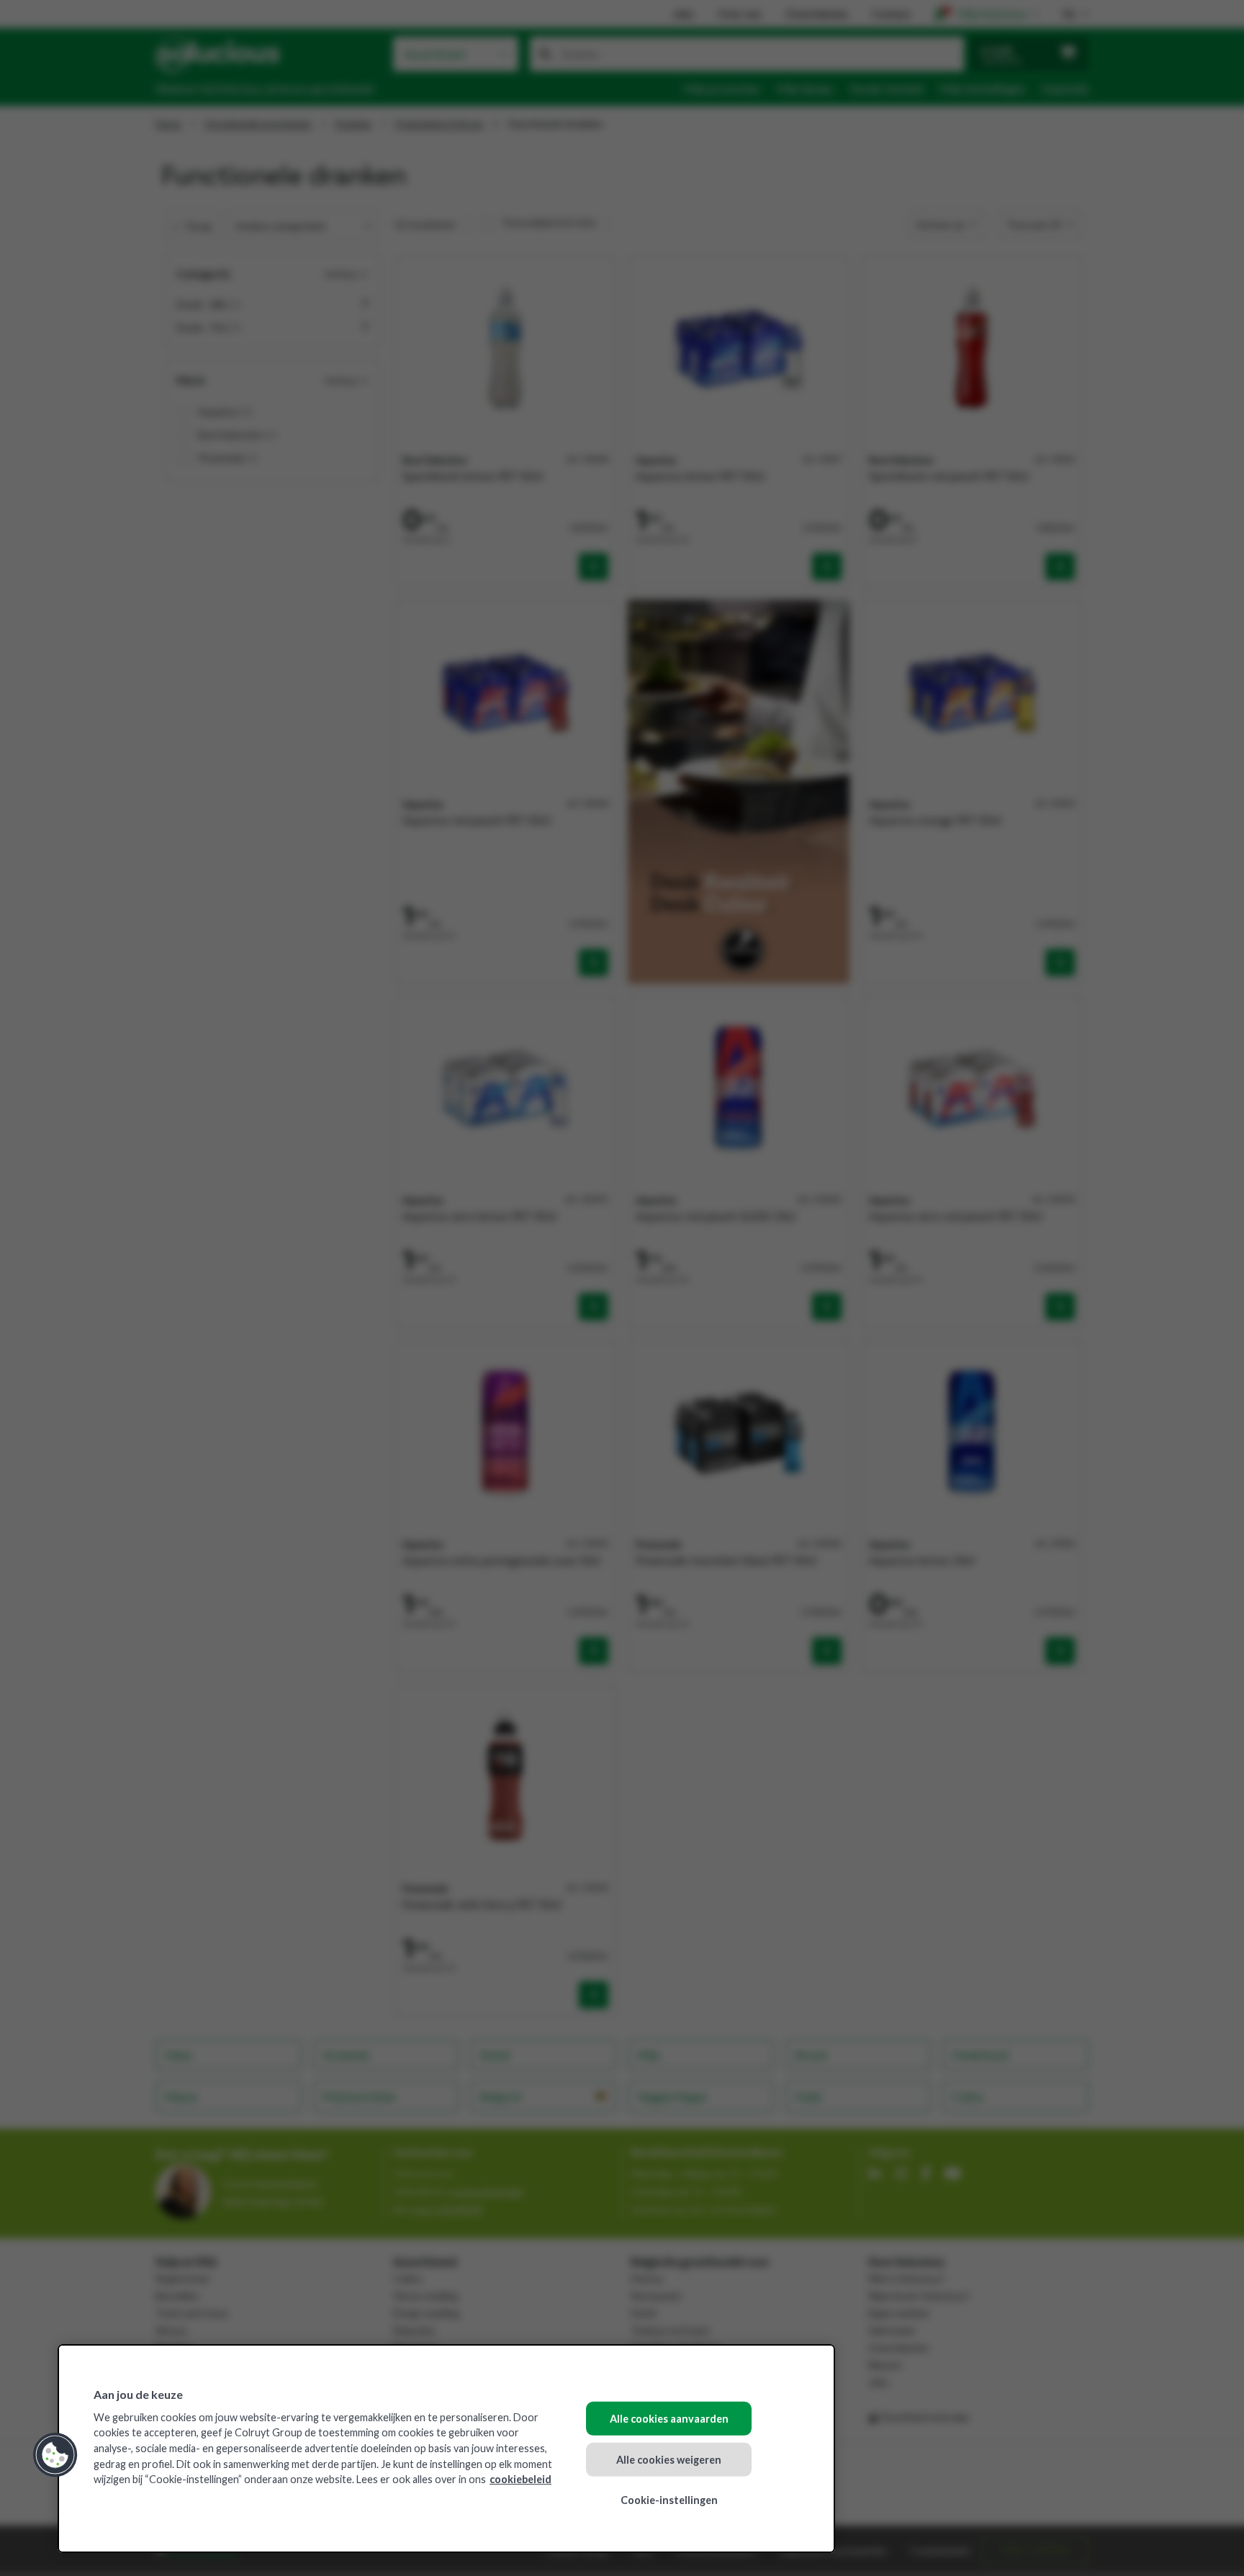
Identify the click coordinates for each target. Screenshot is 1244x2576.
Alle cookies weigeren (669, 2459)
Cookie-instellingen (669, 2500)
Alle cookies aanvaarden (669, 2419)
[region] (446, 2449)
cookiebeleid (520, 2479)
